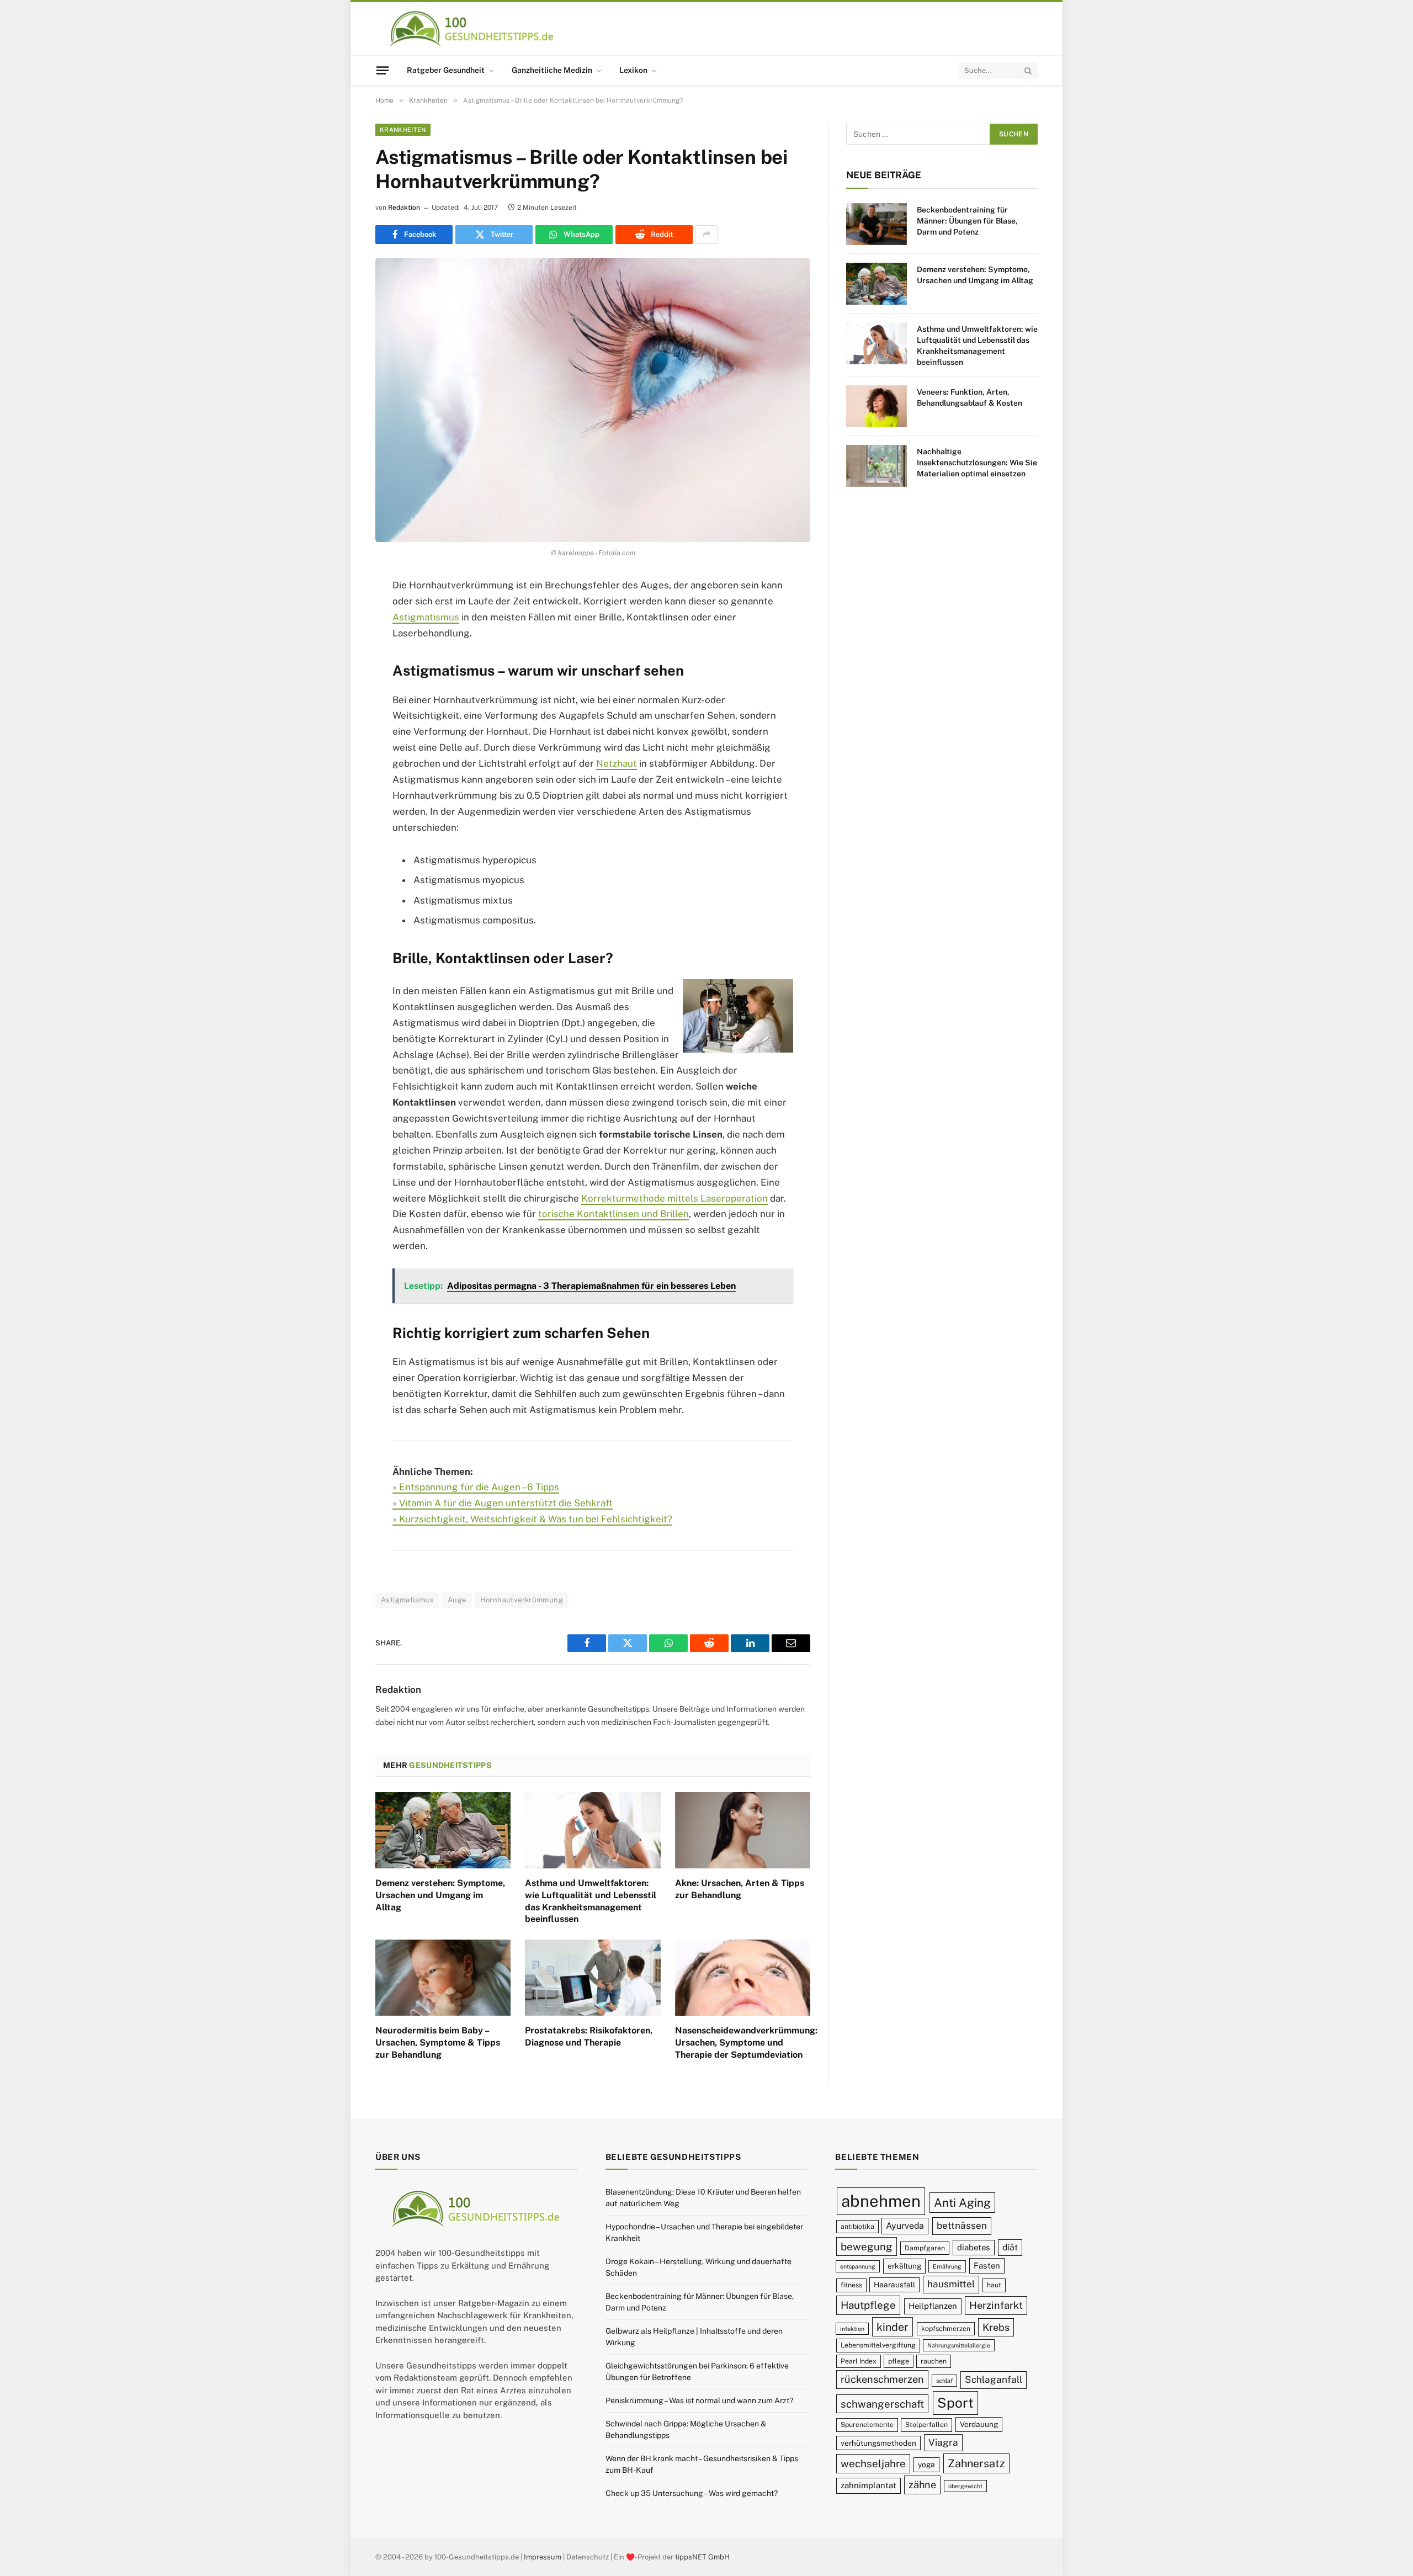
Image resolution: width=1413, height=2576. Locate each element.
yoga (926, 2465)
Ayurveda (905, 2226)
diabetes (974, 2247)
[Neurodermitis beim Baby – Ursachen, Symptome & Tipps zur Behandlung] (443, 1978)
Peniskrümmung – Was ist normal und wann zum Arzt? (699, 2400)
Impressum (543, 2557)
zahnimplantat (868, 2486)
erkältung (904, 2266)
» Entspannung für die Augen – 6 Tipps (476, 1487)
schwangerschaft (882, 2404)
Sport (955, 2403)
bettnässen (962, 2226)
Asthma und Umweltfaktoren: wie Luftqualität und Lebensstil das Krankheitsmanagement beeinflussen (591, 1901)
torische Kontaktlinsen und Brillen (613, 1214)
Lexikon (633, 70)
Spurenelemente (867, 2425)
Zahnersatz (976, 2464)
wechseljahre (873, 2464)
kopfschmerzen (946, 2328)
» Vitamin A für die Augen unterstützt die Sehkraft (503, 1503)
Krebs (996, 2327)
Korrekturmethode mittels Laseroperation (674, 1198)
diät (1010, 2247)
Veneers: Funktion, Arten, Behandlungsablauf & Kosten (970, 397)
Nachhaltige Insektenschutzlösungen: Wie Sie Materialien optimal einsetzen (977, 463)
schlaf (944, 2381)
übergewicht (965, 2487)
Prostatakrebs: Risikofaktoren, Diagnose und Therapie (589, 2036)
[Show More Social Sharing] (706, 235)
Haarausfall (894, 2285)
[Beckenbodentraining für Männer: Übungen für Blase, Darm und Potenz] (877, 224)
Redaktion (404, 208)
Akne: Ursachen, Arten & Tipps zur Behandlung (740, 1889)
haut (994, 2285)
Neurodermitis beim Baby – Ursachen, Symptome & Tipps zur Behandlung (438, 2043)
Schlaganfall (994, 2380)
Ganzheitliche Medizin (552, 70)
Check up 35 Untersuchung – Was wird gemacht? (692, 2493)
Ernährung (947, 2267)
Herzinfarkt (996, 2306)
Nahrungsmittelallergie (959, 2346)
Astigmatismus (426, 617)
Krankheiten (403, 130)
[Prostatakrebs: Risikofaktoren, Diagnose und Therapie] (593, 1978)
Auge (457, 1600)
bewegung (867, 2246)
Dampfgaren (925, 2248)
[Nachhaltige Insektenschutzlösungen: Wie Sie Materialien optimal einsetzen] (877, 466)
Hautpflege (868, 2306)
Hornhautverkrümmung (522, 1600)
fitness (851, 2285)
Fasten (987, 2266)
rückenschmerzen (882, 2380)
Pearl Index (859, 2361)
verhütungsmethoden (878, 2443)
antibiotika (857, 2226)
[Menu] (383, 70)
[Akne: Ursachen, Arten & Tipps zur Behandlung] (743, 1830)
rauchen (934, 2361)
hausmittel (951, 2285)
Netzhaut (617, 763)
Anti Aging (962, 2203)
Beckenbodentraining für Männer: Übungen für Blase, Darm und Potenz (967, 221)
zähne (922, 2485)
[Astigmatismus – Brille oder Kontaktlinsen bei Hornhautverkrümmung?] (593, 400)
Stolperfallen (926, 2425)
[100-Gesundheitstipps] (472, 29)
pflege (899, 2361)
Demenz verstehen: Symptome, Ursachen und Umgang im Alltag (440, 1895)
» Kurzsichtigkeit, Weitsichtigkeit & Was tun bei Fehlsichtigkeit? (532, 1519)
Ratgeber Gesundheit (446, 70)
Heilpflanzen (933, 2306)
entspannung (858, 2267)
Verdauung (979, 2425)
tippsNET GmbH (702, 2557)
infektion (852, 2329)
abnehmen (881, 2201)
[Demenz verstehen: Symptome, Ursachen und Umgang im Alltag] (443, 1830)
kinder (893, 2327)
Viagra (943, 2442)
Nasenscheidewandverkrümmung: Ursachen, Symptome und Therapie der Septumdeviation (743, 2043)
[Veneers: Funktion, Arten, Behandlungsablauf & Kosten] (877, 406)
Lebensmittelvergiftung (878, 2346)
